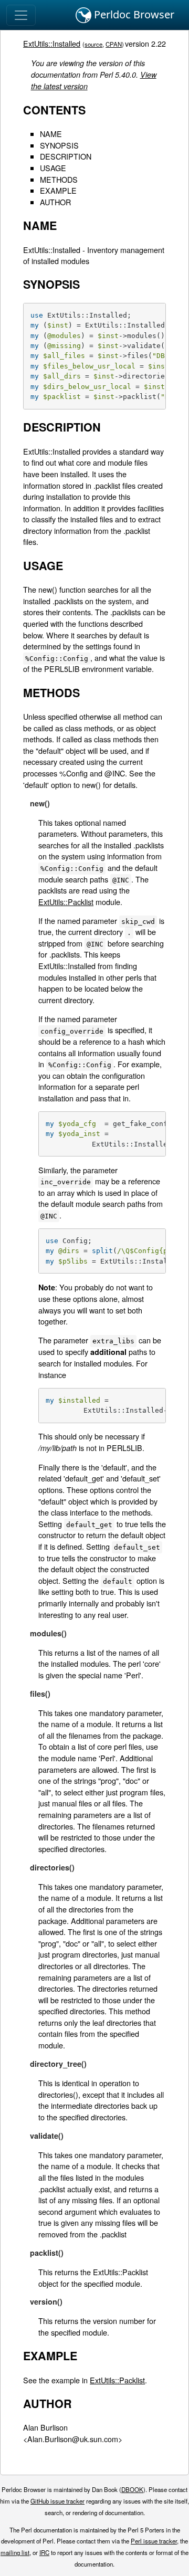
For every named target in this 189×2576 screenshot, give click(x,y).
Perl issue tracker (154, 2541)
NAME (51, 134)
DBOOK (132, 2489)
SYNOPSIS (59, 145)
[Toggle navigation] (21, 15)
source (93, 44)
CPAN (114, 44)
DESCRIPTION (66, 156)
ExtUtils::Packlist (66, 902)
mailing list (15, 2552)
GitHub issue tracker (57, 2501)
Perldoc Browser (133, 14)
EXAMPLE (58, 190)
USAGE (53, 168)
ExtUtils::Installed (52, 43)
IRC (44, 2552)
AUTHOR (55, 202)
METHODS (59, 179)
